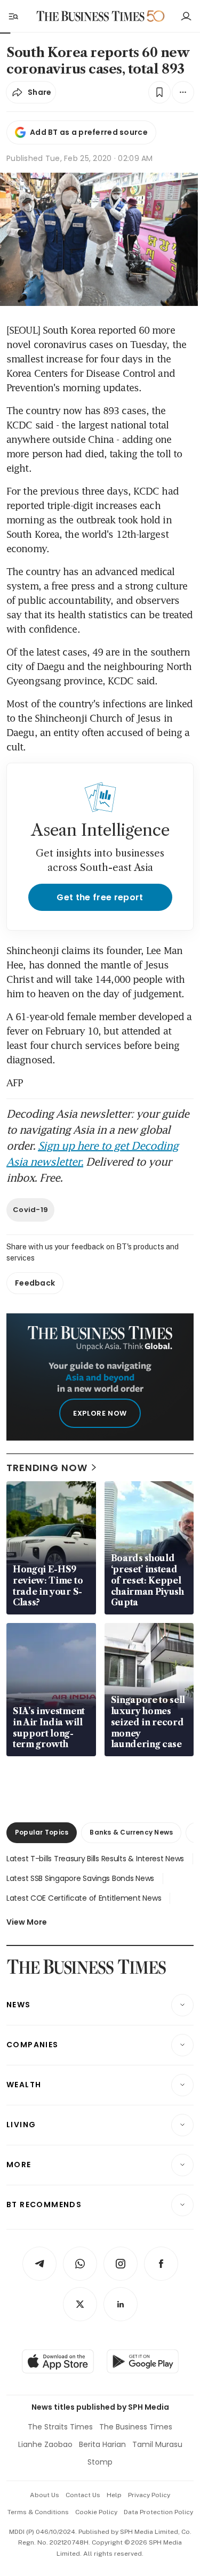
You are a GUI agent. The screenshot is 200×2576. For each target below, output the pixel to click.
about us (45, 2495)
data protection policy (158, 2512)
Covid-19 (30, 1210)
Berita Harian (102, 2444)
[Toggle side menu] (13, 16)
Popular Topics (42, 1832)
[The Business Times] (90, 16)
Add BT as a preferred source (89, 132)
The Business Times (136, 2427)
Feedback (35, 1283)
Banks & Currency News (131, 1832)
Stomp (100, 2462)
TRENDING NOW (47, 1468)
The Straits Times (60, 2427)
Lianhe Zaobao (45, 2444)
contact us (83, 2495)
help (114, 2495)
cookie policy (96, 2512)
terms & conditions (38, 2512)
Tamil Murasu (157, 2444)
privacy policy (149, 2495)
